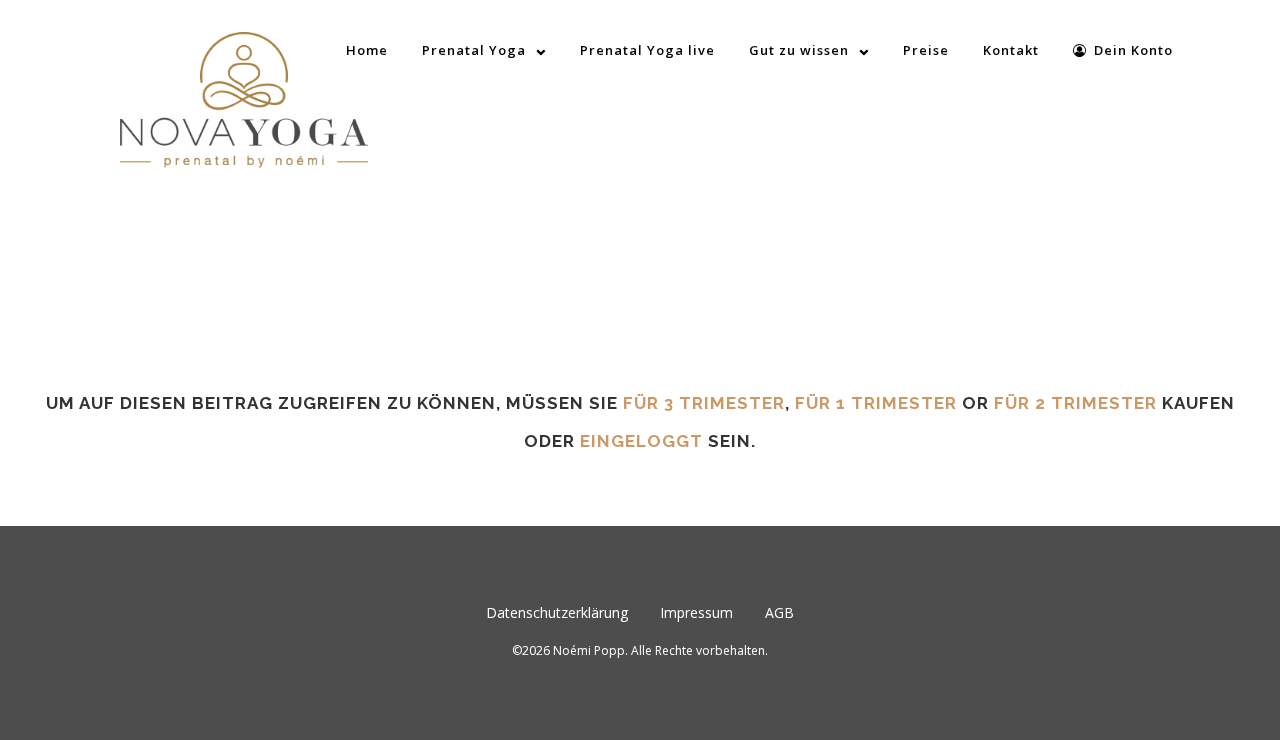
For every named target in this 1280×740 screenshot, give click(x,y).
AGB (779, 612)
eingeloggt (641, 441)
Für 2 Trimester (1075, 403)
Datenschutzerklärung (557, 612)
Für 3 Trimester (704, 403)
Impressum (696, 612)
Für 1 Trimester (876, 403)
